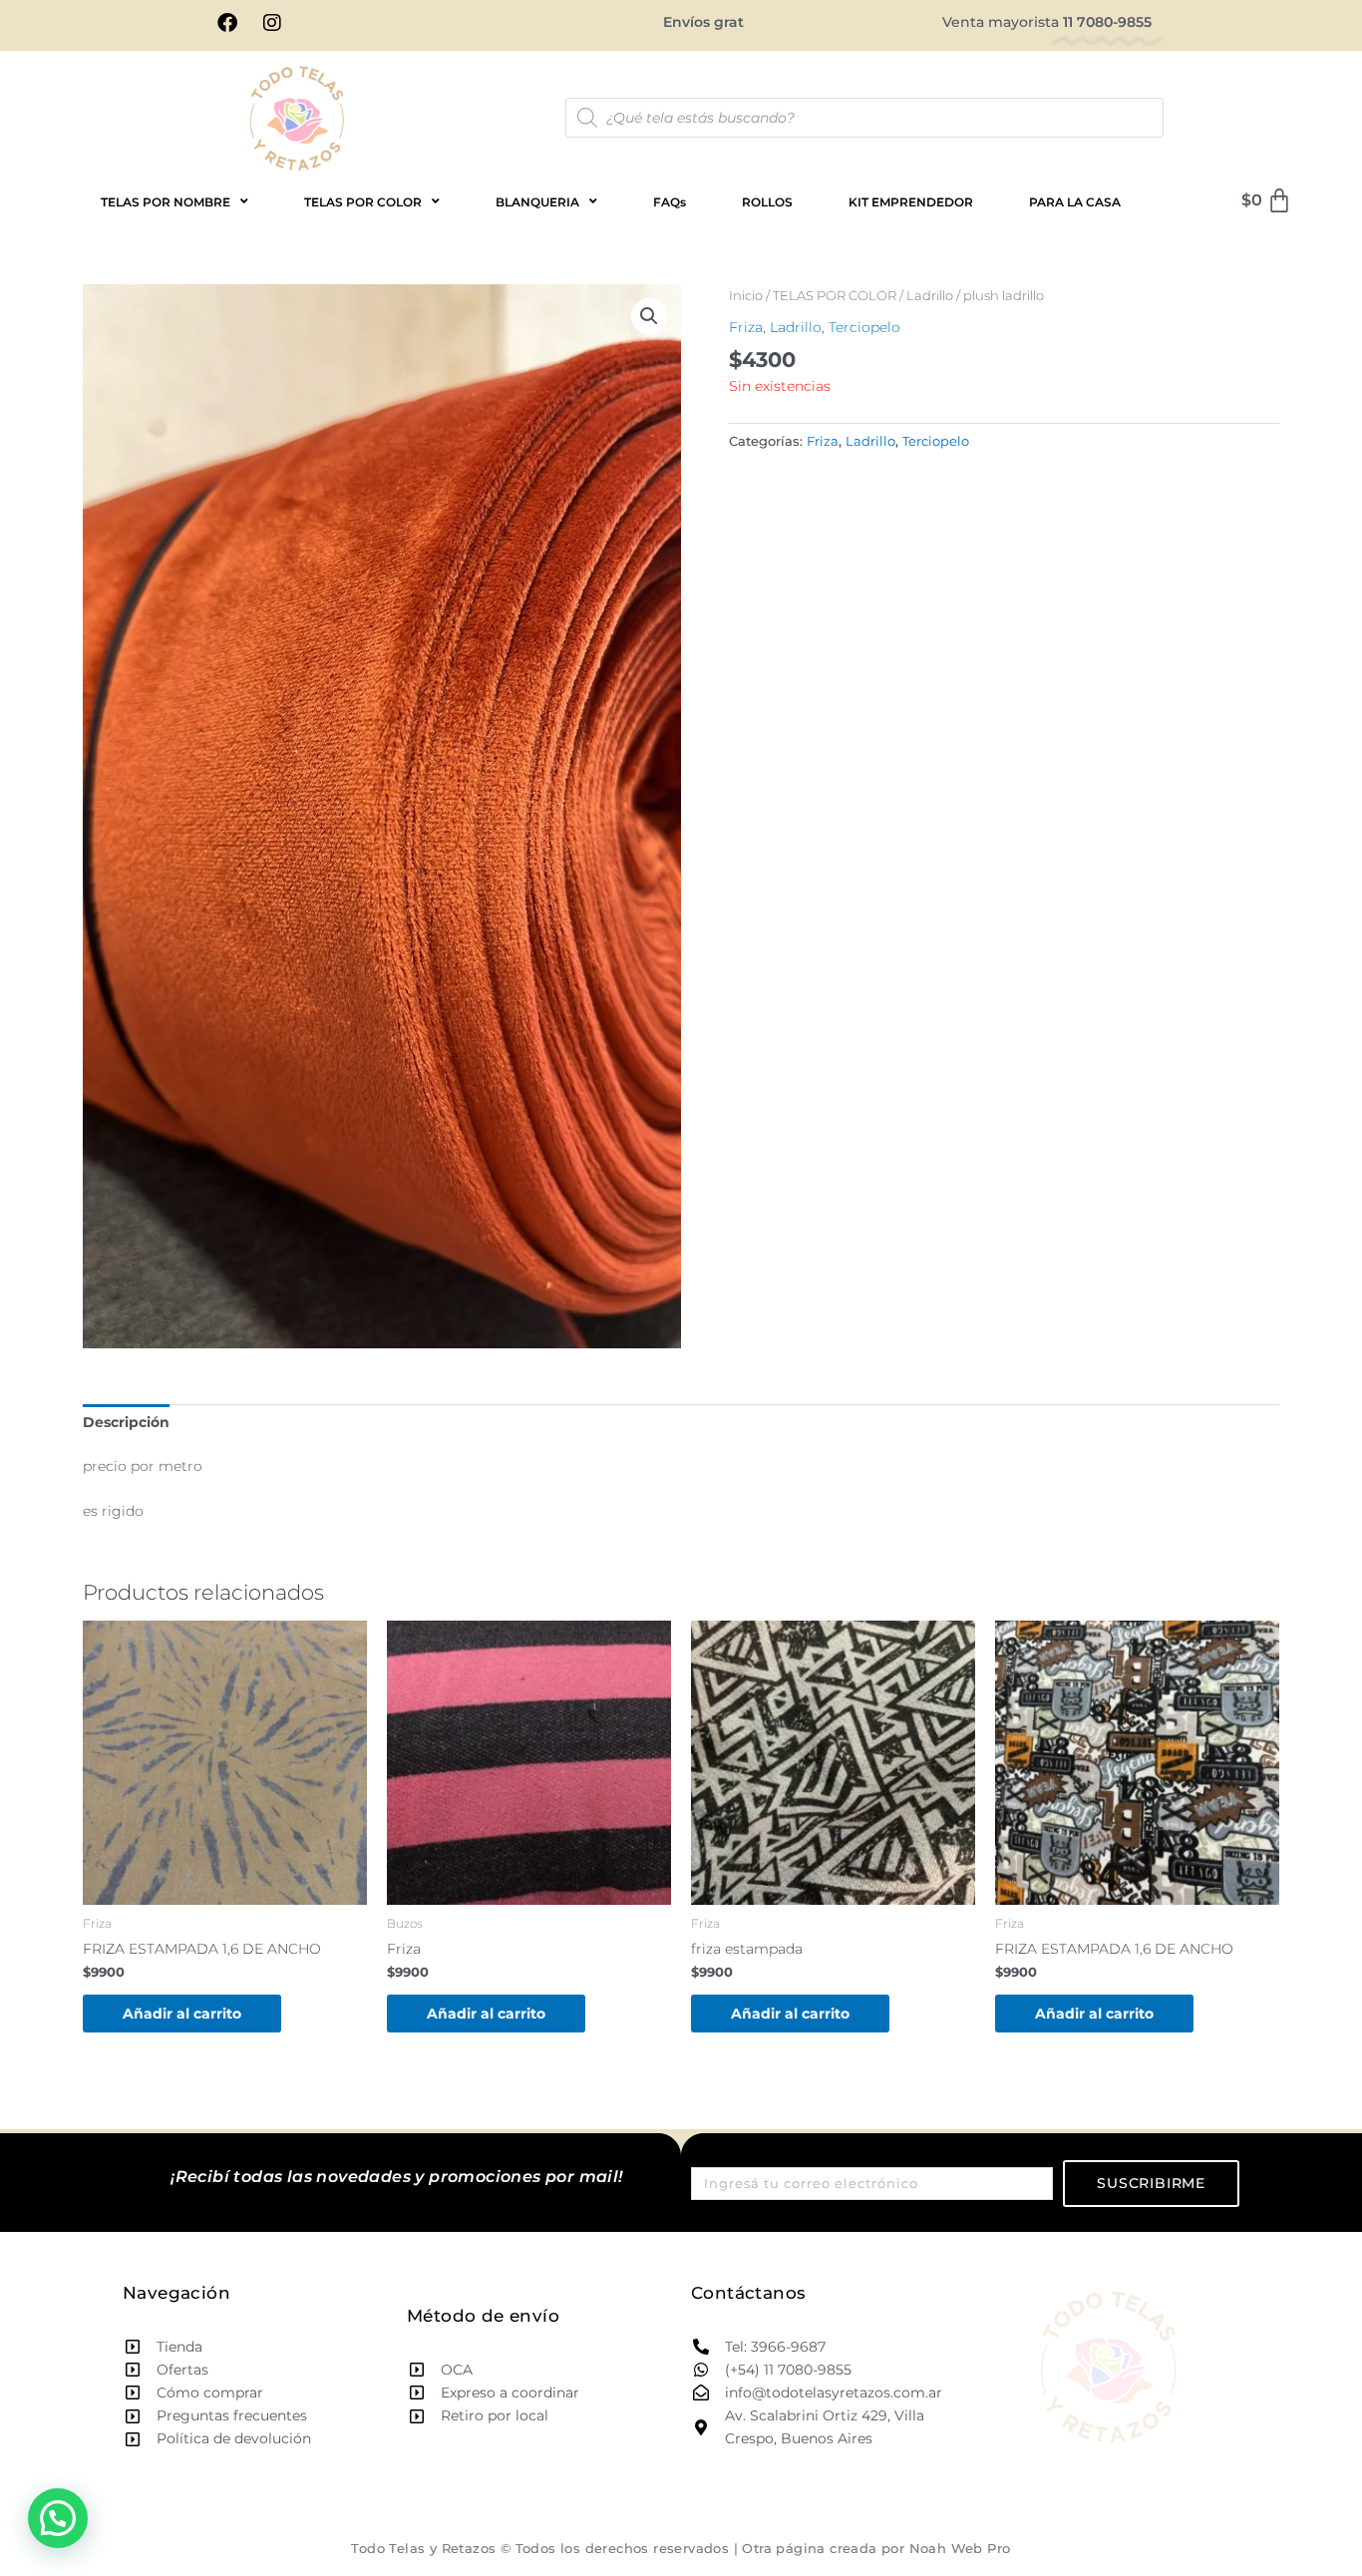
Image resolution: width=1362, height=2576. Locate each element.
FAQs (670, 202)
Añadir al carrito (182, 2014)
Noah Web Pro (960, 2548)
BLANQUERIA (537, 202)
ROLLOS (767, 202)
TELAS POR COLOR (835, 296)
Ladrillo (930, 296)
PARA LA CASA (1075, 202)
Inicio (746, 296)
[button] (649, 316)
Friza (746, 327)
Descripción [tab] (126, 1422)
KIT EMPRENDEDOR (911, 202)
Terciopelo (864, 327)
